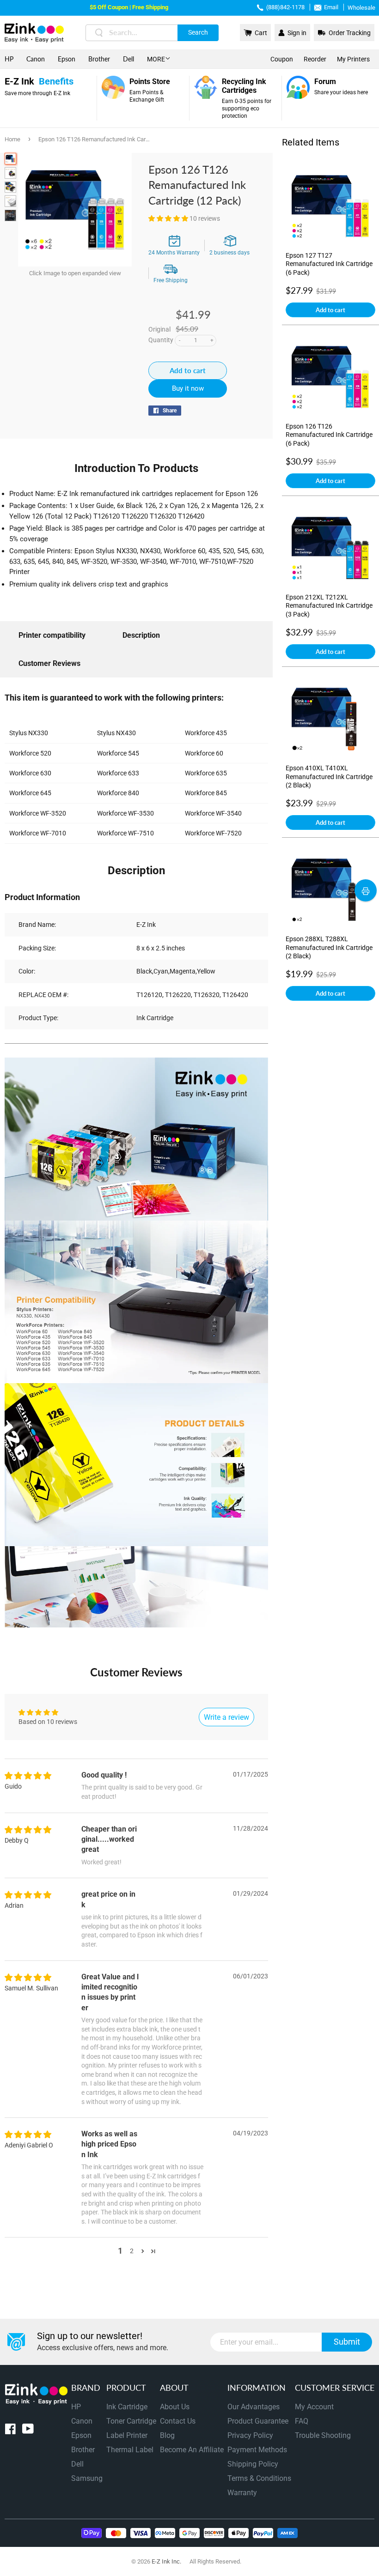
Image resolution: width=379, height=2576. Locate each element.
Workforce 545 (118, 753)
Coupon (282, 59)
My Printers (353, 59)
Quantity (161, 340)
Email (331, 7)
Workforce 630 (30, 773)
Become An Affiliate (192, 2450)
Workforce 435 (206, 733)
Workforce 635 (206, 773)
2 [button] (132, 2251)
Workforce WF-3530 (125, 813)
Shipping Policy (253, 2464)
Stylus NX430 (116, 733)
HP (9, 59)
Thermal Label (130, 2450)
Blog (167, 2435)
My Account (314, 2407)
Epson (67, 59)
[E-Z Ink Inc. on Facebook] (10, 2431)
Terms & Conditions (259, 2478)
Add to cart (330, 310)
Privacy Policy (250, 2435)
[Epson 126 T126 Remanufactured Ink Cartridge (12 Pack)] (10, 159)
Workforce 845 (206, 793)
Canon (36, 59)
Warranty (242, 2493)
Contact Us (178, 2421)
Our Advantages (254, 2407)
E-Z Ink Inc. (166, 2561)
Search (198, 32)
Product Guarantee (258, 2421)
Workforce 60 (204, 753)
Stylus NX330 (29, 733)
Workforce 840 (118, 793)
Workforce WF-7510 (125, 833)
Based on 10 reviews (48, 1722)
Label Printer (127, 2435)
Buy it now (188, 388)
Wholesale (361, 8)
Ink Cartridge (127, 2407)
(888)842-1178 (285, 7)
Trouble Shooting (323, 2435)
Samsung (87, 2478)
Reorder (315, 59)
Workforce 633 (118, 773)
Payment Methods (257, 2450)
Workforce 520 (30, 753)
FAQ (302, 2421)
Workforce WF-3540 (213, 813)
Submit (347, 2342)
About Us (175, 2407)
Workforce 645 (30, 793)
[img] (28, 1776)
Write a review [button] (226, 1717)
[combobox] (152, 33)
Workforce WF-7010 (38, 833)
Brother (99, 59)
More (156, 59)
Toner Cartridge (131, 2421)
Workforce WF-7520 (213, 833)
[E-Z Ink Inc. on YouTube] (28, 2431)
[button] (169, 218)
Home (12, 139)
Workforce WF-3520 (38, 813)
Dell (128, 59)
